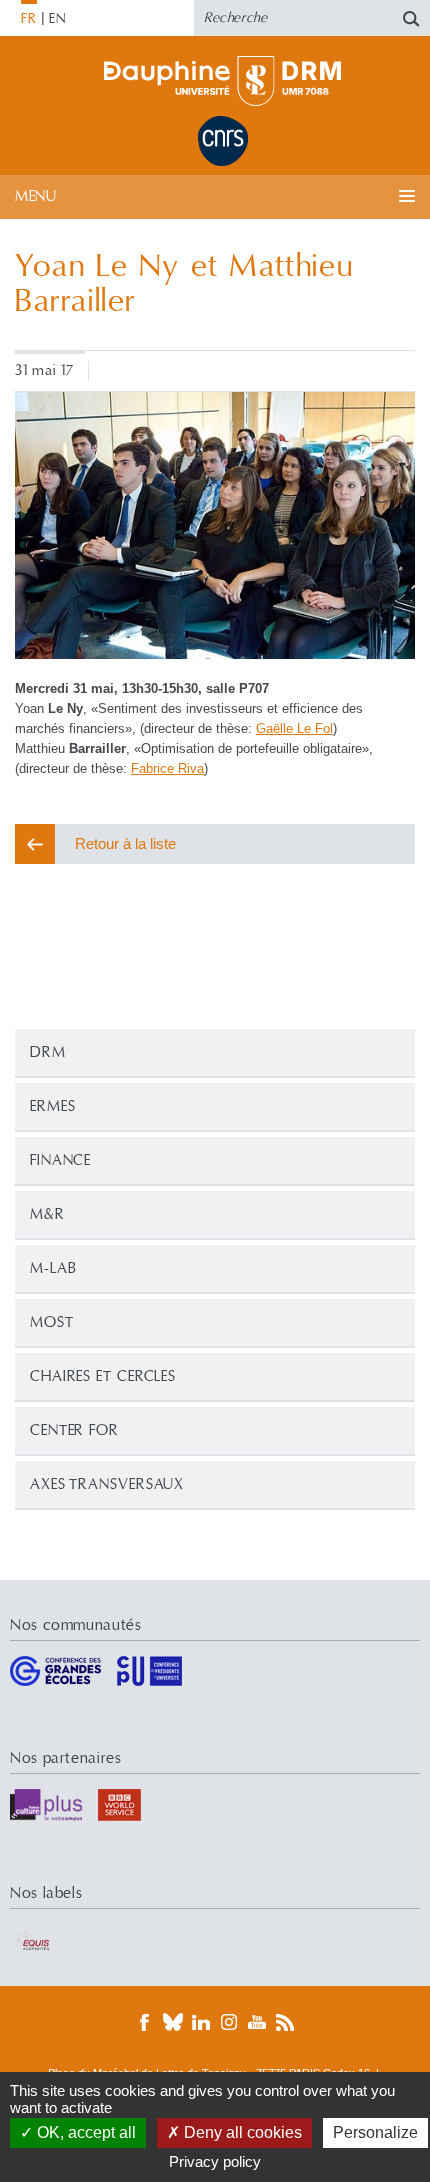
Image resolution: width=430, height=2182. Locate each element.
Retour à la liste (125, 843)
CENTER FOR (74, 1430)
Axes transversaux (107, 1484)
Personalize (375, 2132)
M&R (47, 1214)
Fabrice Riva (167, 768)
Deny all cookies (241, 2132)
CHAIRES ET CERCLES (103, 1376)
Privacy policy (215, 2161)
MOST (52, 1322)
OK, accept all (84, 2132)
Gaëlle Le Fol (294, 728)
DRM (48, 1052)
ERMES (53, 1106)
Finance (60, 1160)
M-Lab (53, 1268)
